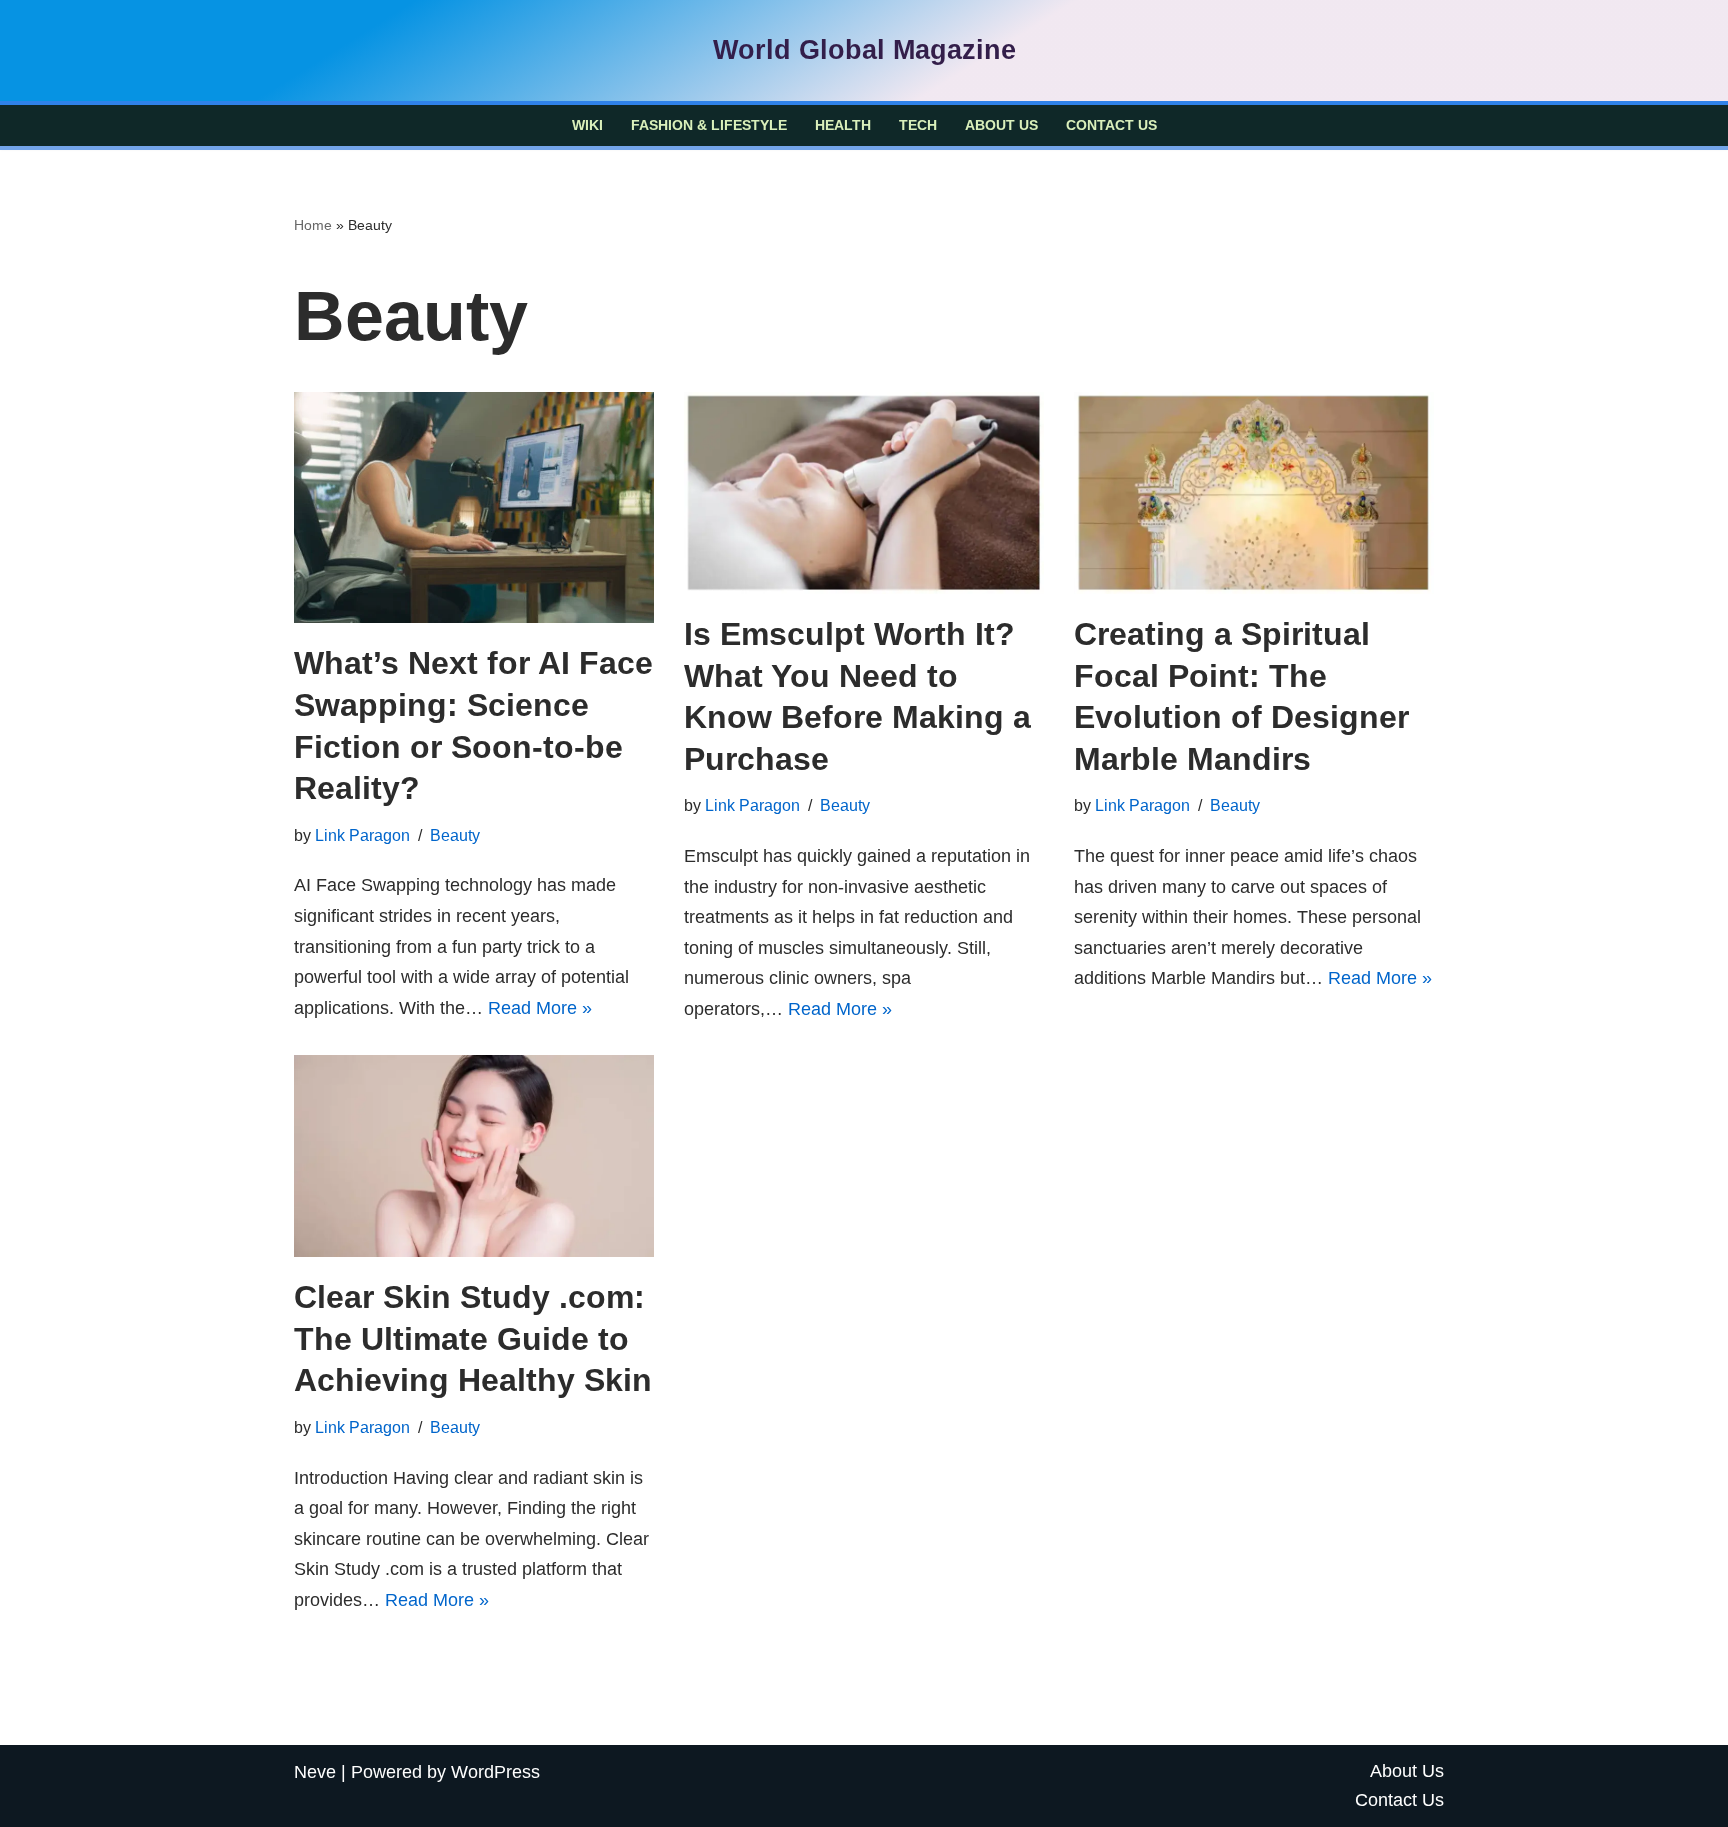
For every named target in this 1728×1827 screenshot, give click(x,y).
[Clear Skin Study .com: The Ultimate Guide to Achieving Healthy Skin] (474, 1156)
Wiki (587, 125)
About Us (1001, 125)
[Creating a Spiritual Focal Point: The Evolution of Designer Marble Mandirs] (1254, 493)
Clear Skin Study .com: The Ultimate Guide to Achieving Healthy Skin (473, 1338)
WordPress (495, 1772)
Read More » (540, 1008)
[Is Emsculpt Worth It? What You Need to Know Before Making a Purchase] (864, 493)
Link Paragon (362, 835)
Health (843, 125)
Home (313, 225)
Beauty (455, 835)
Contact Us (1111, 125)
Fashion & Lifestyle (709, 125)
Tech (918, 125)
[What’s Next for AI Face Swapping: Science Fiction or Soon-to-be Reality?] (474, 508)
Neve (315, 1772)
